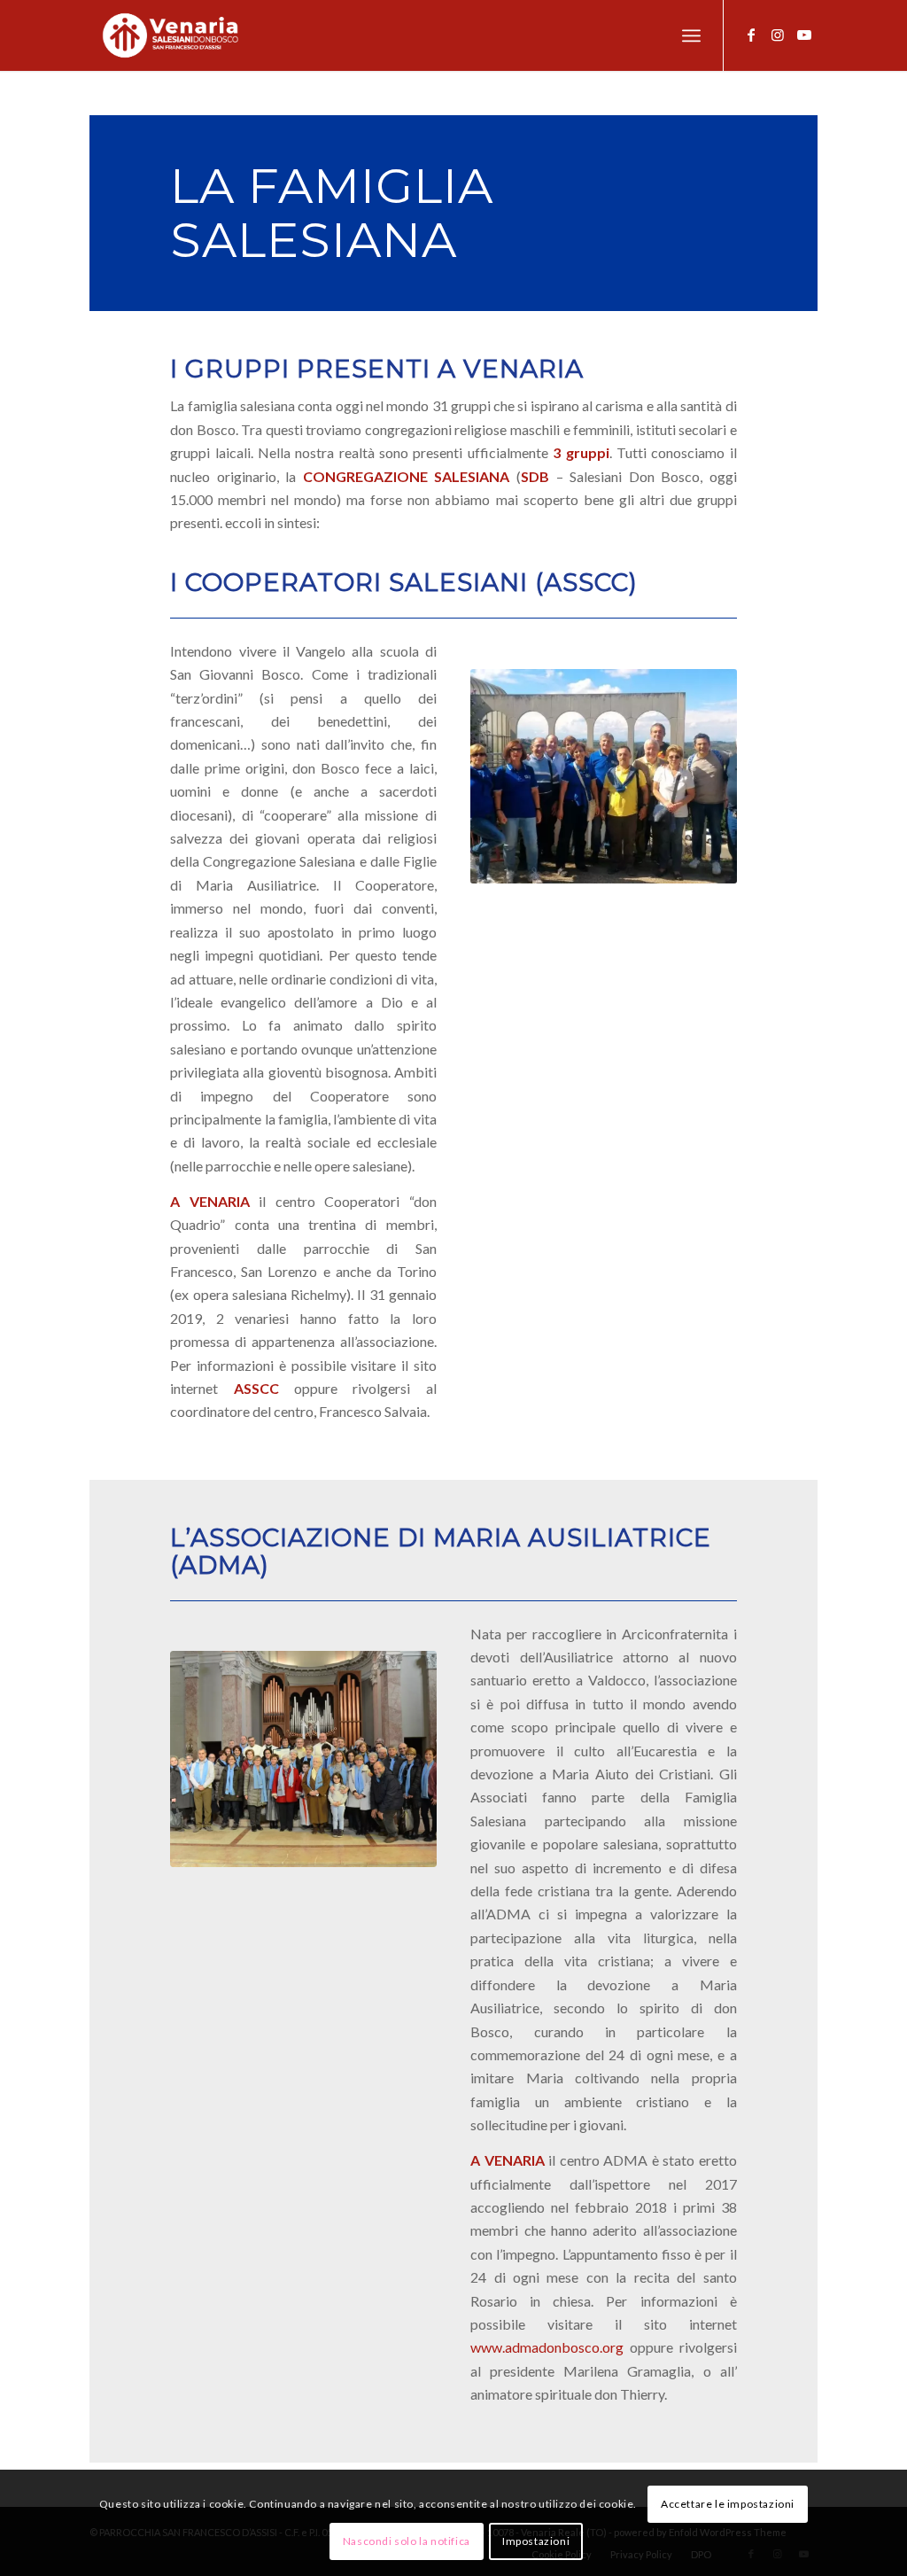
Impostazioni (536, 2541)
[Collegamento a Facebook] (751, 35)
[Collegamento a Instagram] (778, 35)
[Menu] (691, 35)
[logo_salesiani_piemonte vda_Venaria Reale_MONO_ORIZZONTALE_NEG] (170, 35)
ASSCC (256, 1388)
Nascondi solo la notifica (407, 2541)
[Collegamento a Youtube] (804, 35)
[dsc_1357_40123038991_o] (303, 1759)
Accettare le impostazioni (728, 2504)
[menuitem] (691, 35)
